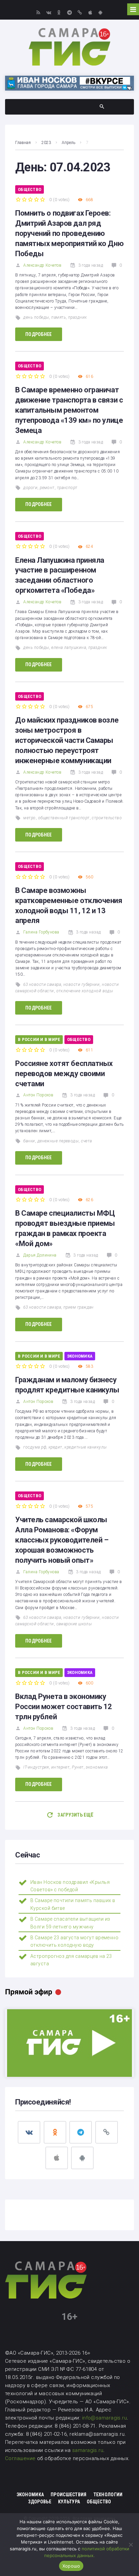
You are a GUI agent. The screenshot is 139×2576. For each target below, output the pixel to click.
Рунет (78, 1767)
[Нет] (131, 2545)
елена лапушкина (69, 648)
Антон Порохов (38, 1095)
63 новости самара (42, 985)
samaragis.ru (88, 2450)
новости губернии (81, 985)
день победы (36, 317)
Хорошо (71, 2566)
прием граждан (79, 1307)
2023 (46, 143)
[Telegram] (69, 12)
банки (29, 1141)
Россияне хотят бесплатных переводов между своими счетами (64, 1074)
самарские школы (74, 1624)
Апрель (68, 143)
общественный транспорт (64, 818)
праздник (78, 317)
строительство (107, 818)
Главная (23, 143)
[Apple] (90, 12)
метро (29, 818)
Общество (30, 189)
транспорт (67, 488)
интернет (61, 1767)
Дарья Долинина (40, 1255)
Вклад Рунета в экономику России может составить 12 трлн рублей (64, 1707)
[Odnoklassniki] (59, 12)
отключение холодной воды (85, 991)
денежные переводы (58, 1141)
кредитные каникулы (86, 1447)
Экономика (80, 1356)
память (59, 317)
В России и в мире (39, 1039)
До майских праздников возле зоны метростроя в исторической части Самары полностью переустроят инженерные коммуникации (67, 740)
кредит (55, 1447)
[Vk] (49, 12)
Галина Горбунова (41, 932)
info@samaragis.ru (105, 2418)
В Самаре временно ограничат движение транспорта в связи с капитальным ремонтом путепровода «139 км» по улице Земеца (69, 410)
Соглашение (21, 2458)
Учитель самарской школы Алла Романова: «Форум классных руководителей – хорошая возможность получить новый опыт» (62, 1540)
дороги (30, 488)
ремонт (47, 488)
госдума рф (35, 1447)
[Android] (100, 12)
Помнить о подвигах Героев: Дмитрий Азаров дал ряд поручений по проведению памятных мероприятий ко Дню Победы (69, 233)
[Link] (80, 12)
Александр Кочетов (42, 265)
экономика (97, 1767)
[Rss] (38, 12)
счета (86, 1141)
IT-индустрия (36, 1767)
